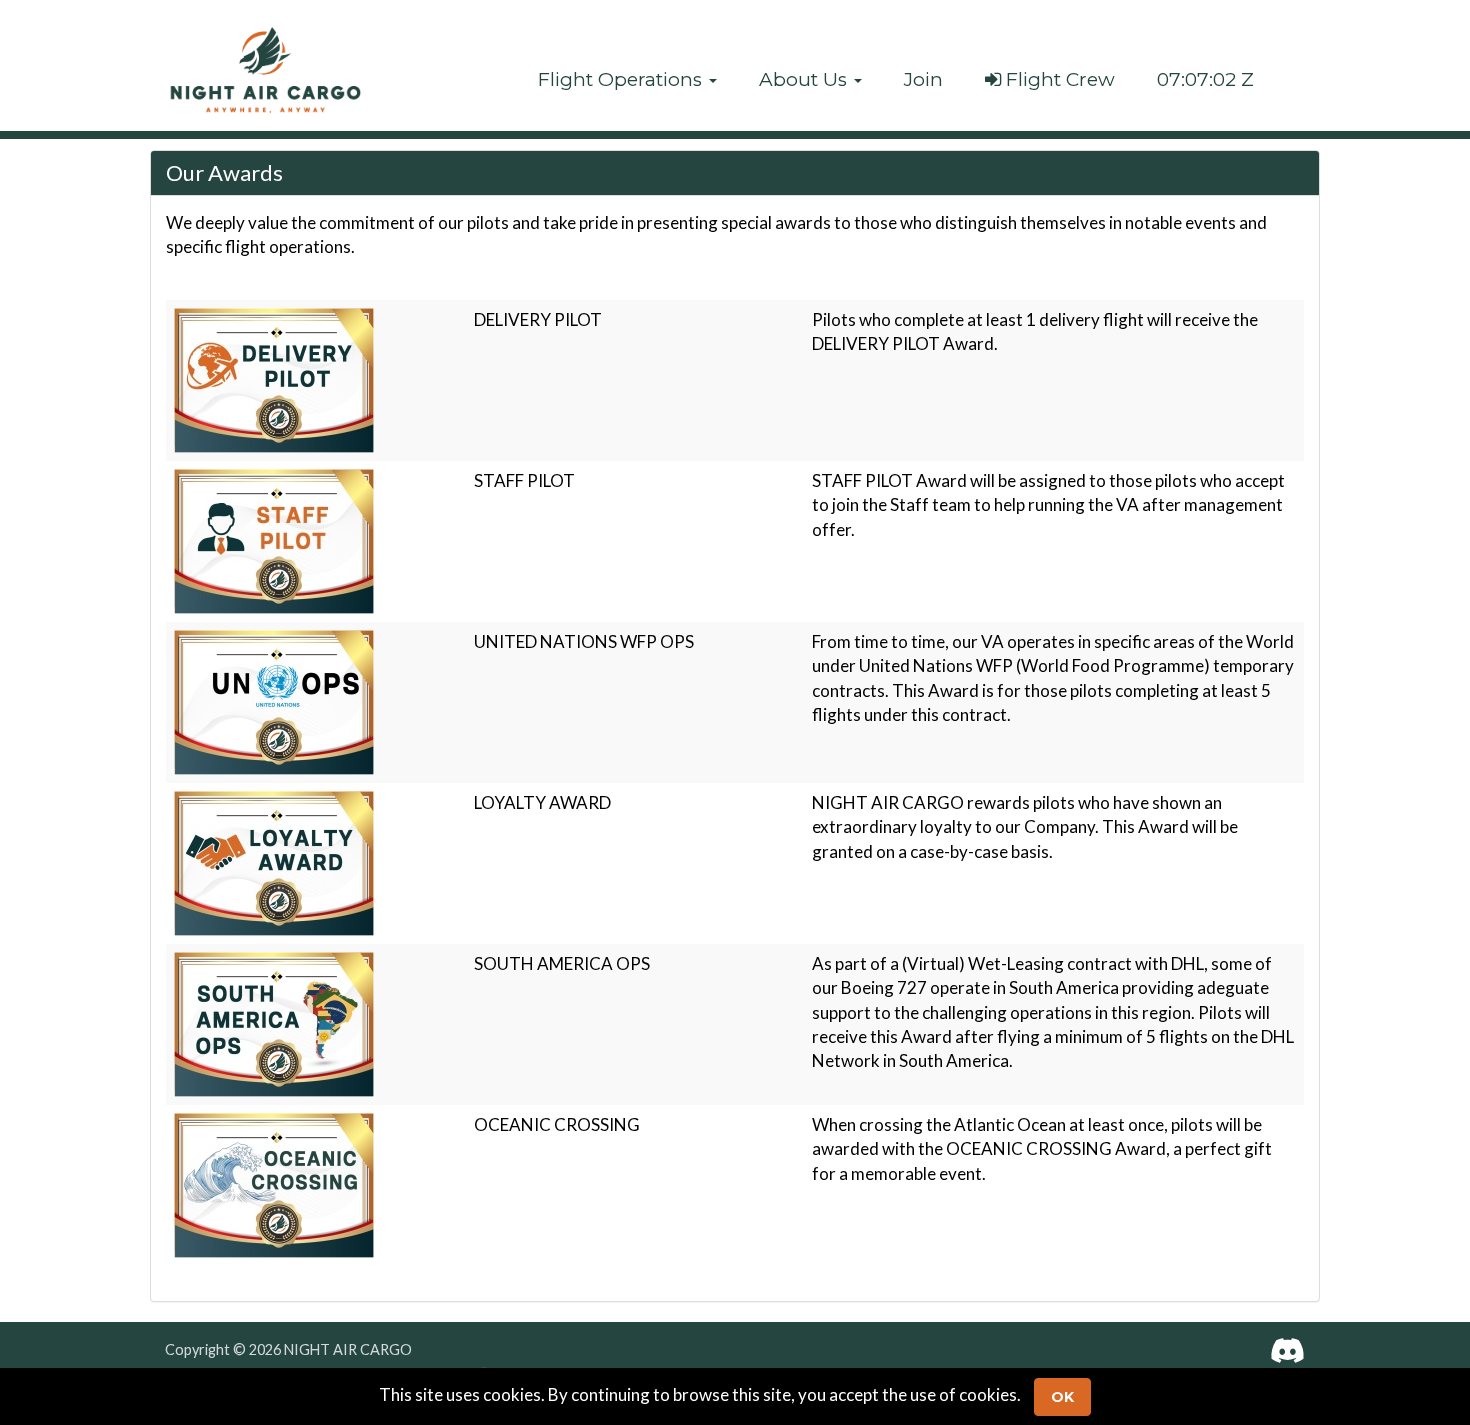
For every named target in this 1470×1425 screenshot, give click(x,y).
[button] (627, 80)
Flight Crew (1058, 79)
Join (923, 79)
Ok (1062, 1397)
